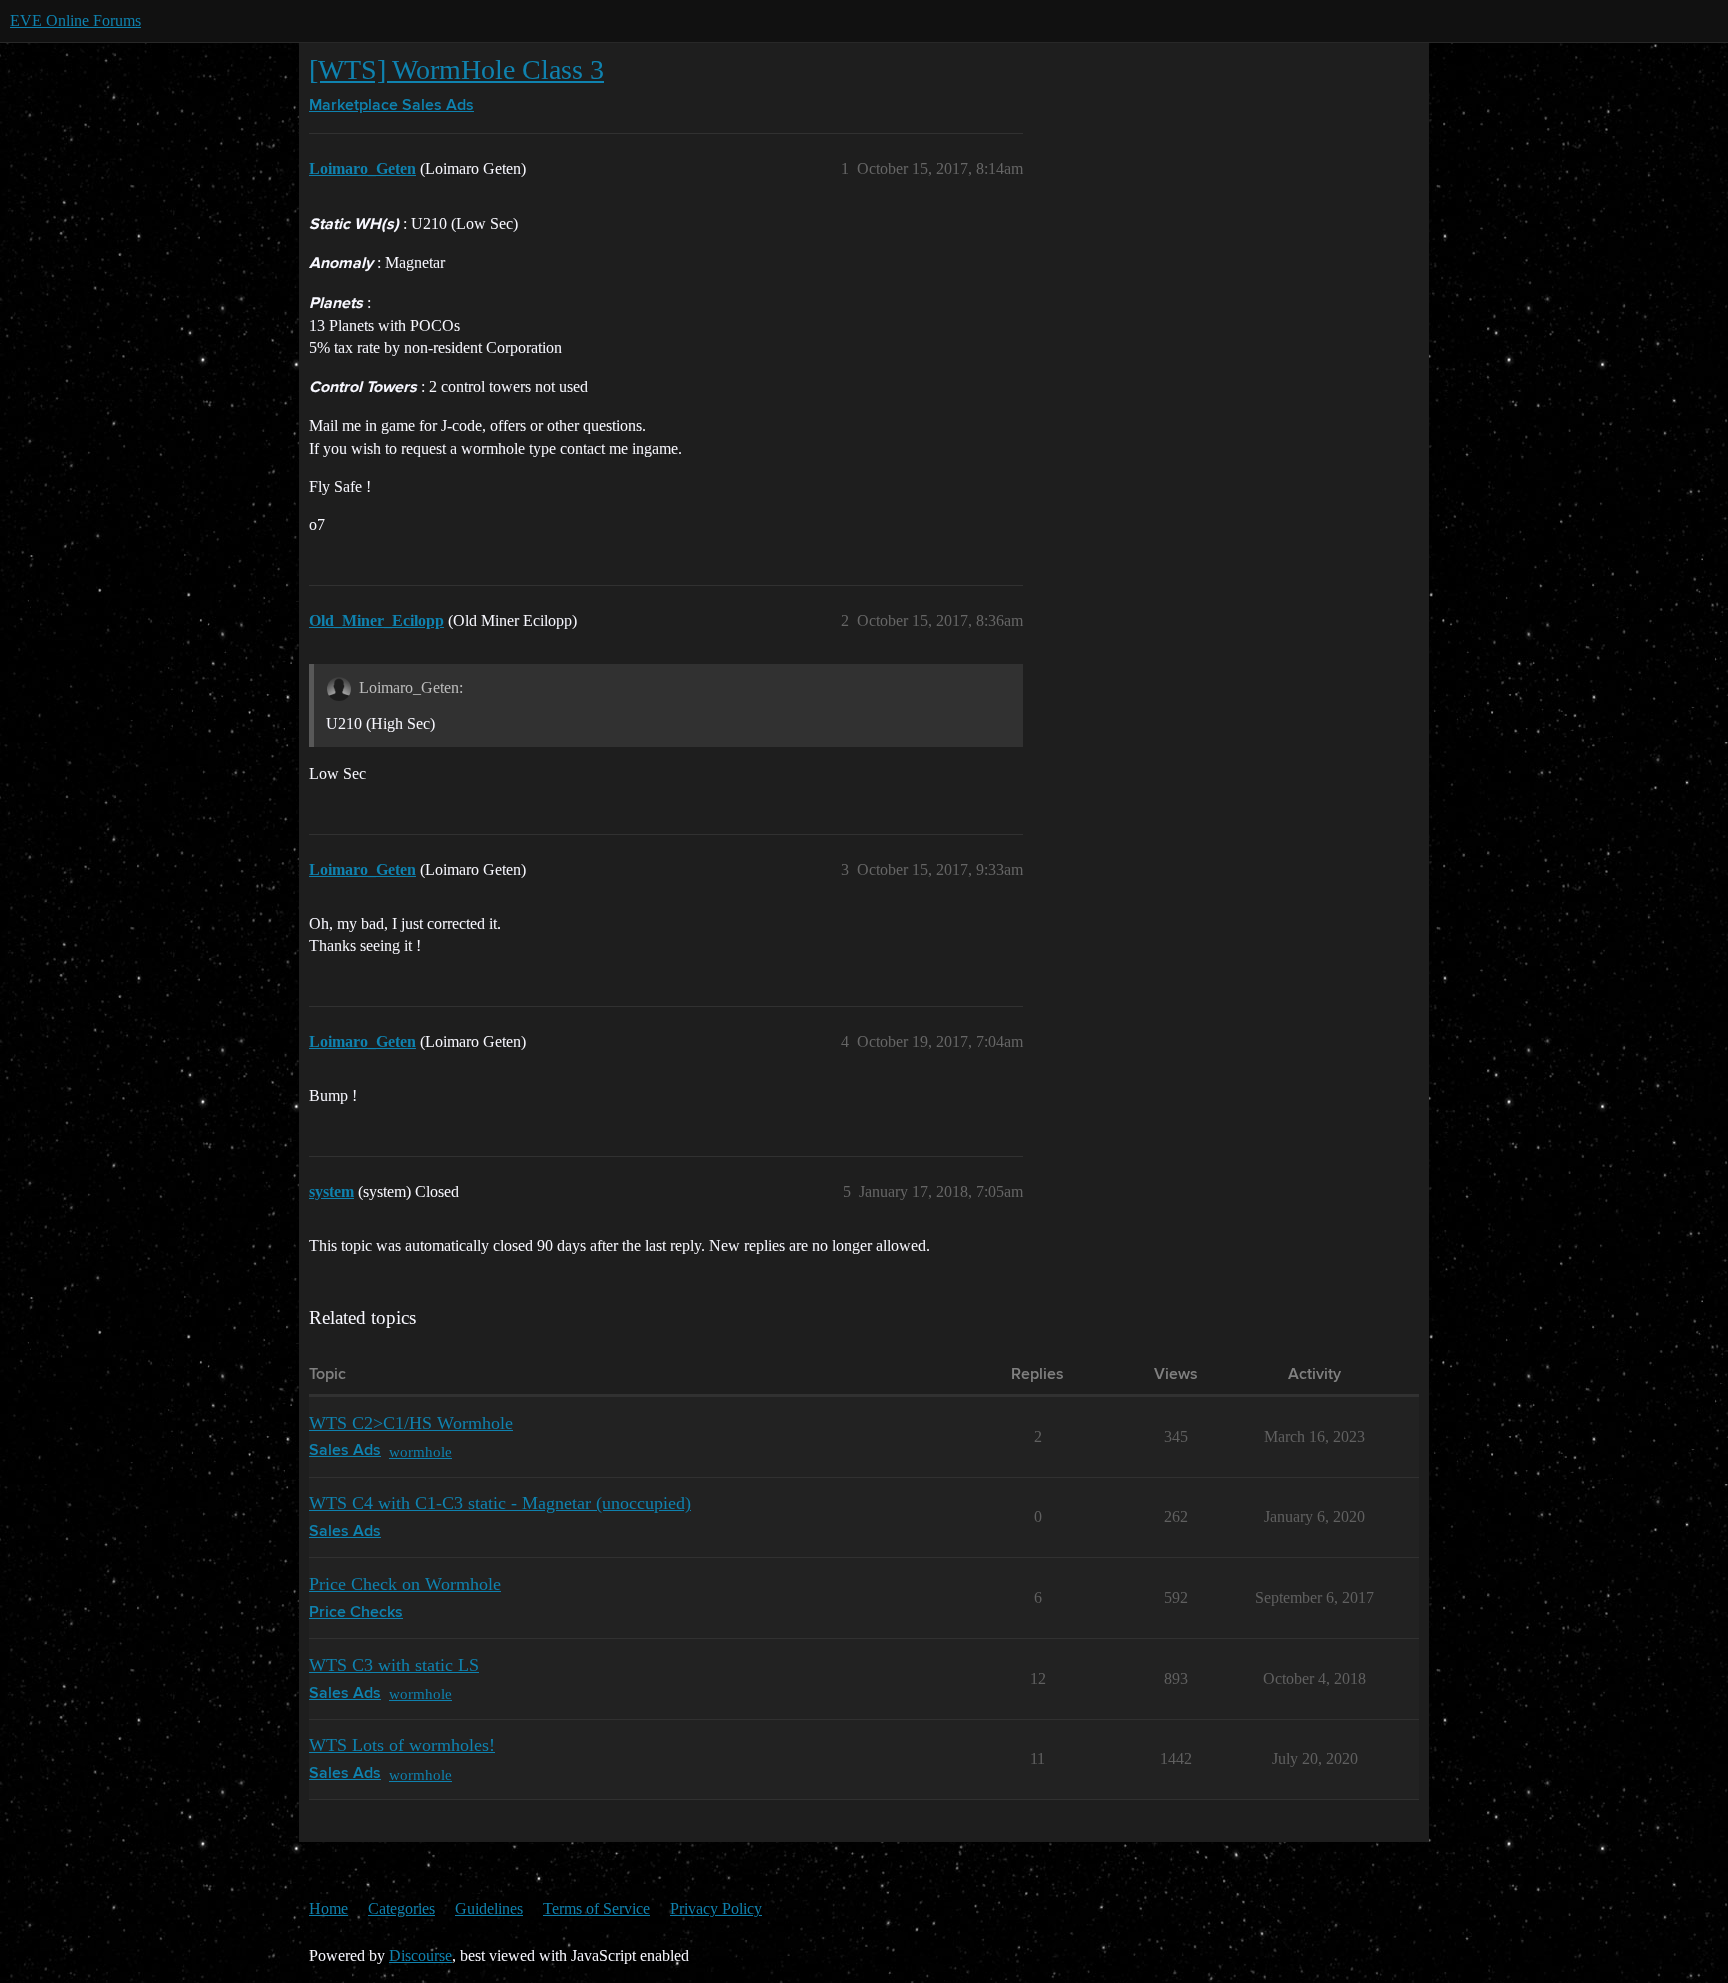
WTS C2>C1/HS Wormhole (411, 1423)
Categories (401, 1908)
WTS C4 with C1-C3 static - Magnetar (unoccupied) (500, 1503)
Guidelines (489, 1908)
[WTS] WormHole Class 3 (456, 69)
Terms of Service (596, 1908)
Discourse (420, 1955)
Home (328, 1908)
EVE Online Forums (75, 20)
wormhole (420, 1451)
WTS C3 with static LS (394, 1665)
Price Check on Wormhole (405, 1584)
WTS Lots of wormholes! (402, 1745)
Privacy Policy (716, 1908)
